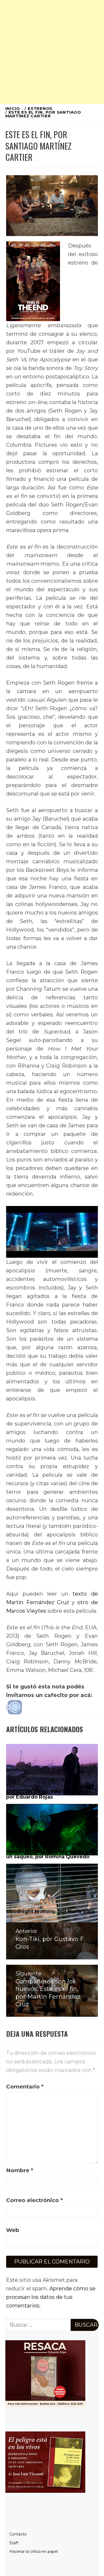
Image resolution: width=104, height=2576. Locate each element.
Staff (14, 2543)
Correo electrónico (34, 2200)
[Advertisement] (52, 52)
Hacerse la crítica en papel (34, 2551)
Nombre (20, 2170)
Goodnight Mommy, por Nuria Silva (50, 1911)
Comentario (25, 2087)
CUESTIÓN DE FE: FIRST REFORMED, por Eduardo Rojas (52, 1794)
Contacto (18, 2534)
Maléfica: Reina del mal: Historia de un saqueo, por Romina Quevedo (51, 1854)
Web (13, 2230)
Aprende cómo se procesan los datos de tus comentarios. (51, 2297)
